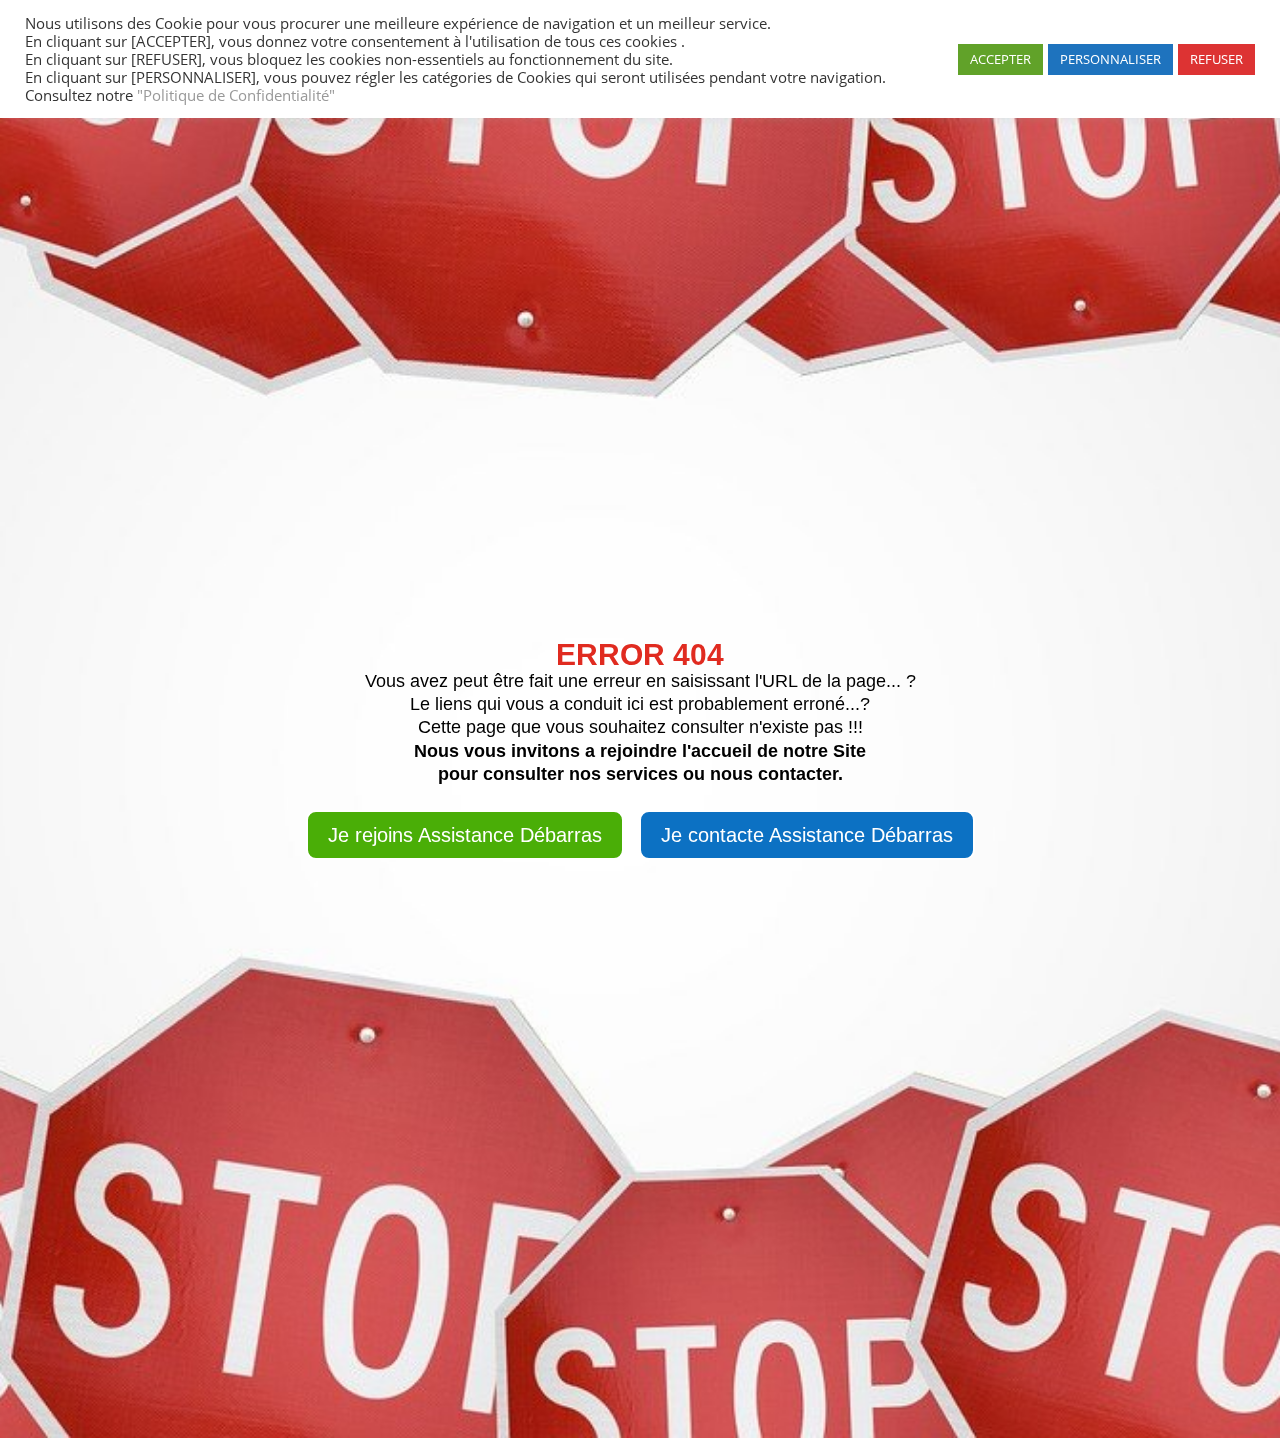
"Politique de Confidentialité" (234, 95)
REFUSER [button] (1216, 59)
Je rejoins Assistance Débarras (465, 835)
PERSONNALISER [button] (1110, 59)
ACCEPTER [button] (1000, 59)
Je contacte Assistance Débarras (807, 835)
